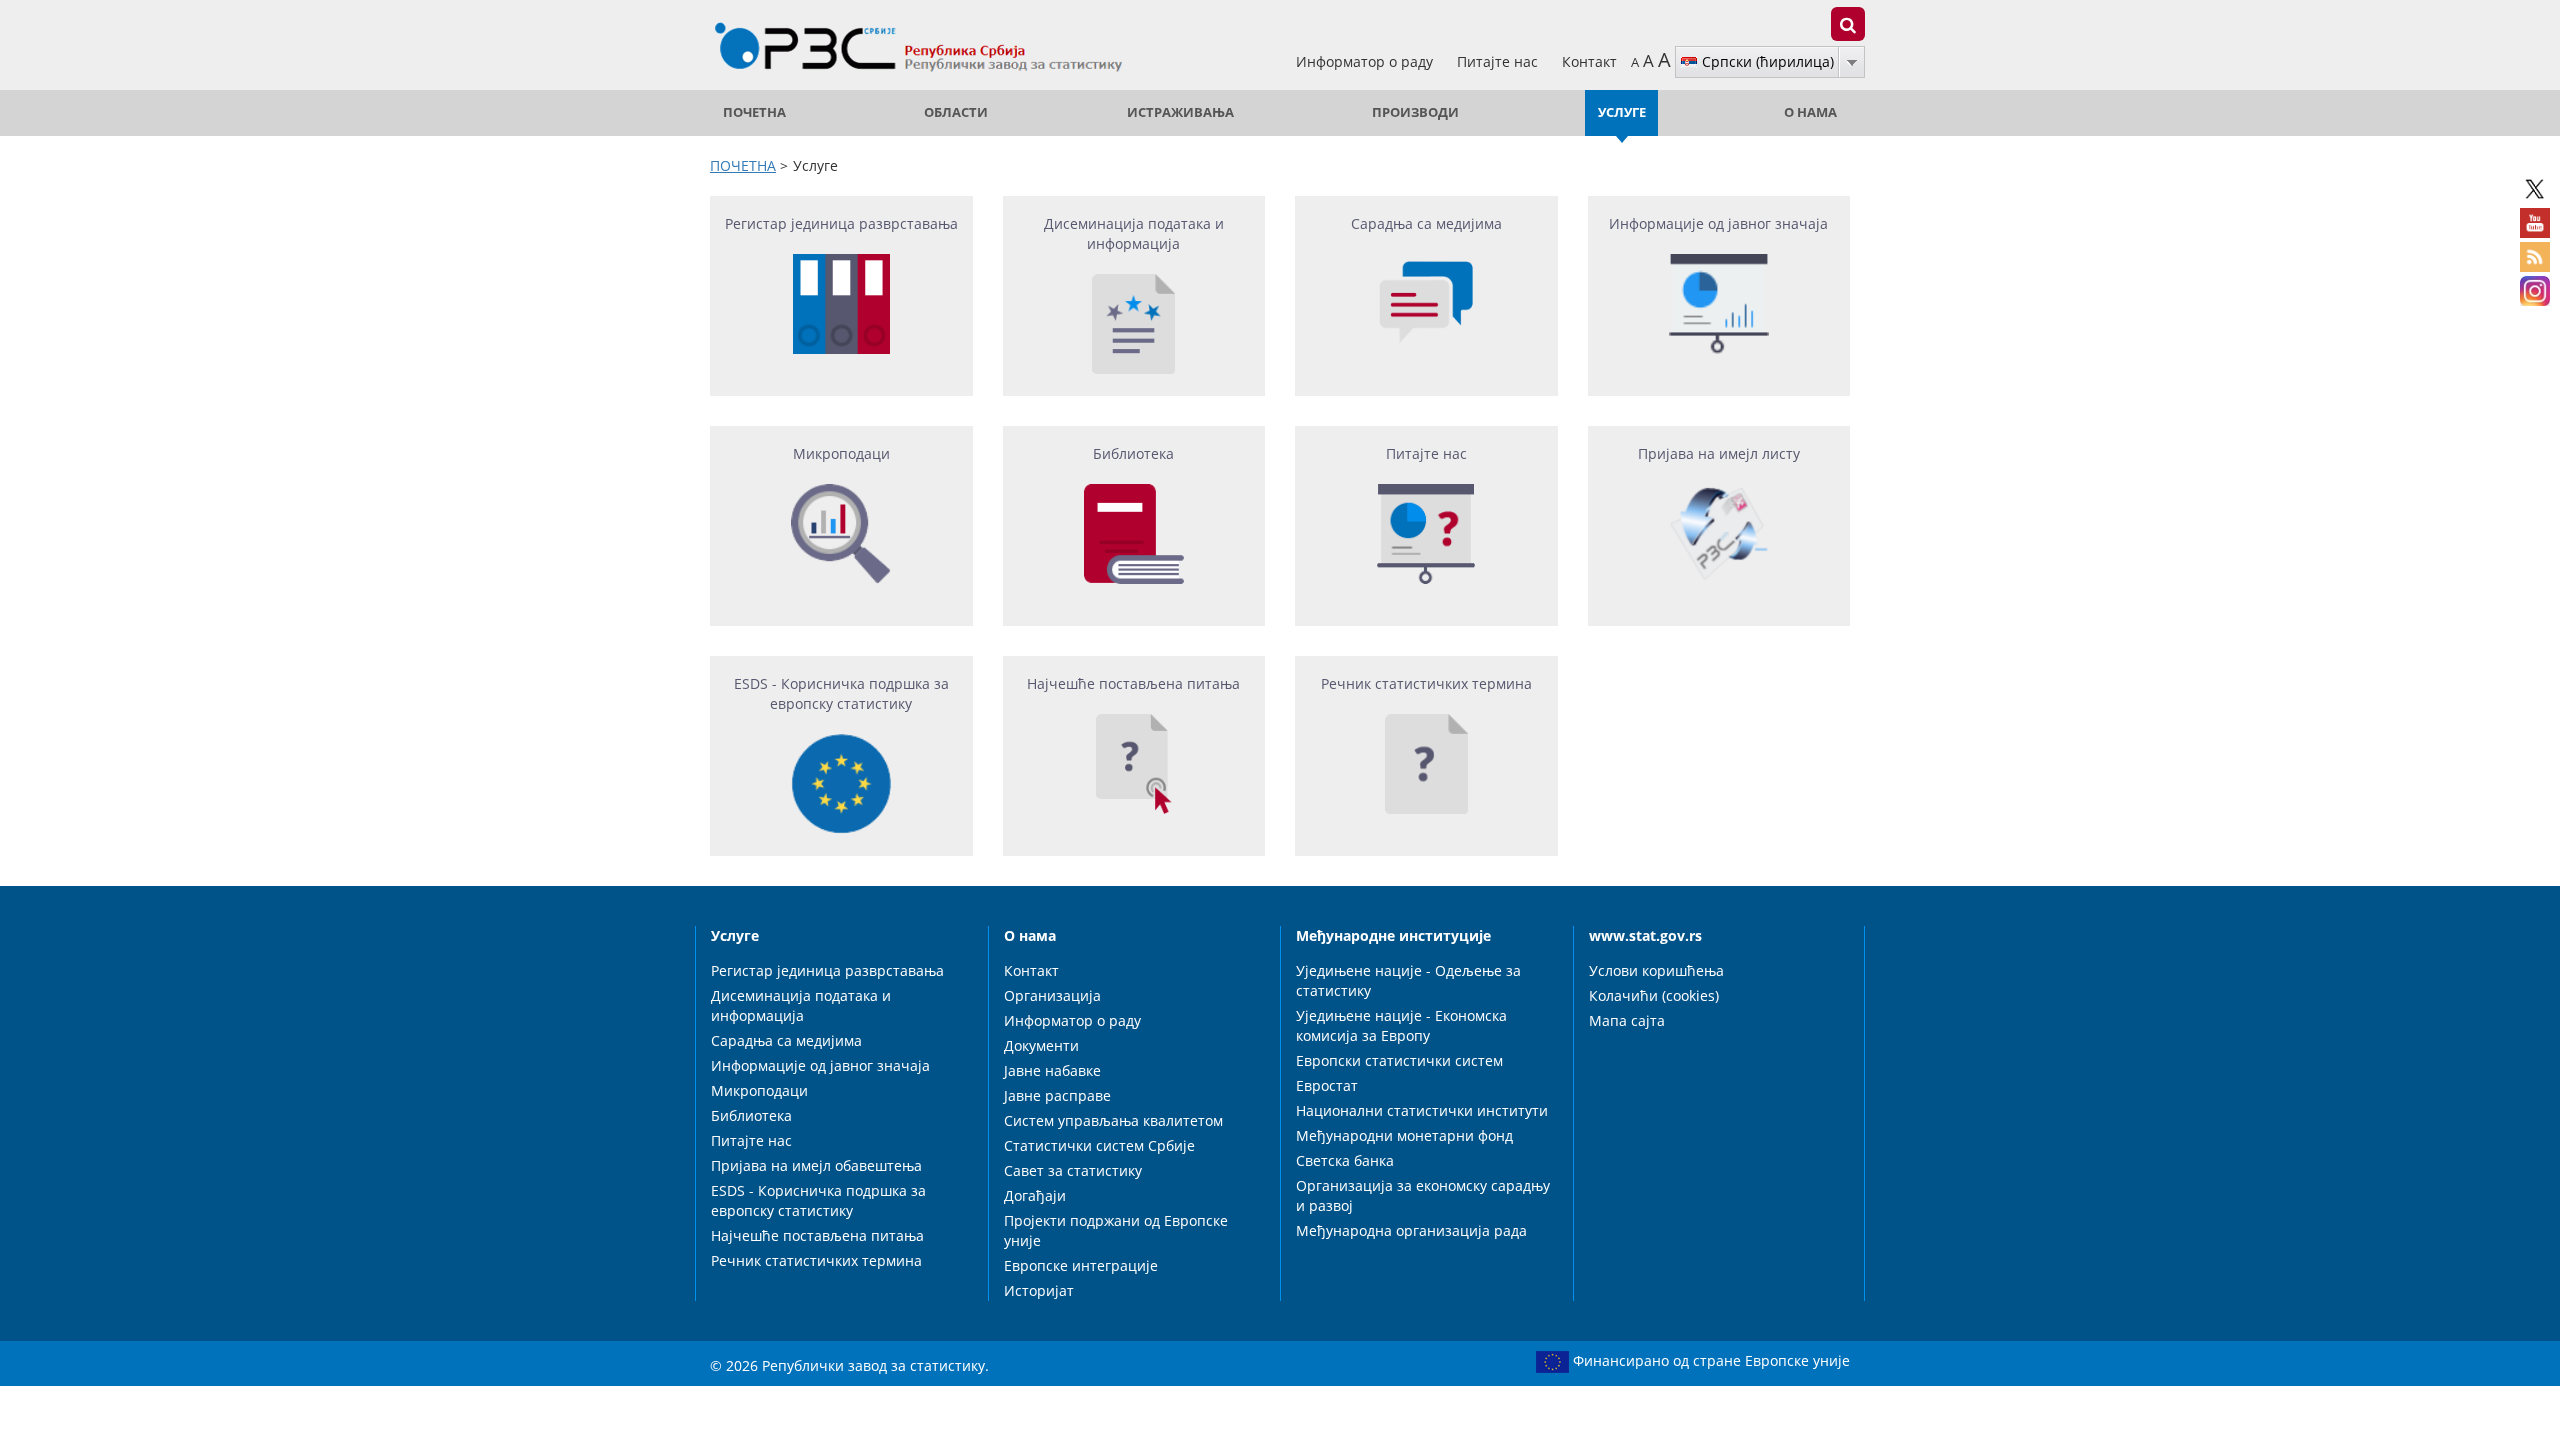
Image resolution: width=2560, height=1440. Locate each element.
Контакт (1589, 61)
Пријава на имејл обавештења (816, 1165)
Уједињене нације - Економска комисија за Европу (1401, 1025)
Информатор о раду (1366, 61)
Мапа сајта (1627, 1020)
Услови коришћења (1656, 970)
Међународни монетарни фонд (1404, 1135)
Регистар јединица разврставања (827, 970)
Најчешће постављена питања (817, 1235)
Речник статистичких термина (816, 1260)
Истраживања (1180, 112)
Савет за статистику (1073, 1170)
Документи (1041, 1045)
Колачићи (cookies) (1654, 995)
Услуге (1622, 112)
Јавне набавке (1052, 1070)
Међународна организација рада (1411, 1230)
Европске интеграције (1081, 1265)
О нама (1810, 112)
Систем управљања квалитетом (1113, 1120)
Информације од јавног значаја (820, 1065)
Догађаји (1035, 1195)
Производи (1415, 112)
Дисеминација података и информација (801, 1005)
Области (956, 112)
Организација (1052, 995)
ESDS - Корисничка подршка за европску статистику (818, 1200)
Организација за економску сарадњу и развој (1423, 1195)
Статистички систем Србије (1099, 1145)
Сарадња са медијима (786, 1040)
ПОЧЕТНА (754, 112)
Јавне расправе (1057, 1095)
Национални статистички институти (1422, 1110)
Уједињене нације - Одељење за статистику (1408, 980)
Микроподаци (759, 1090)
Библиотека (751, 1115)
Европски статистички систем (1399, 1060)
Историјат (1039, 1290)
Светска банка (1345, 1160)
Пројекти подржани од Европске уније (1116, 1230)
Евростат (1327, 1085)
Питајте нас (1499, 61)
